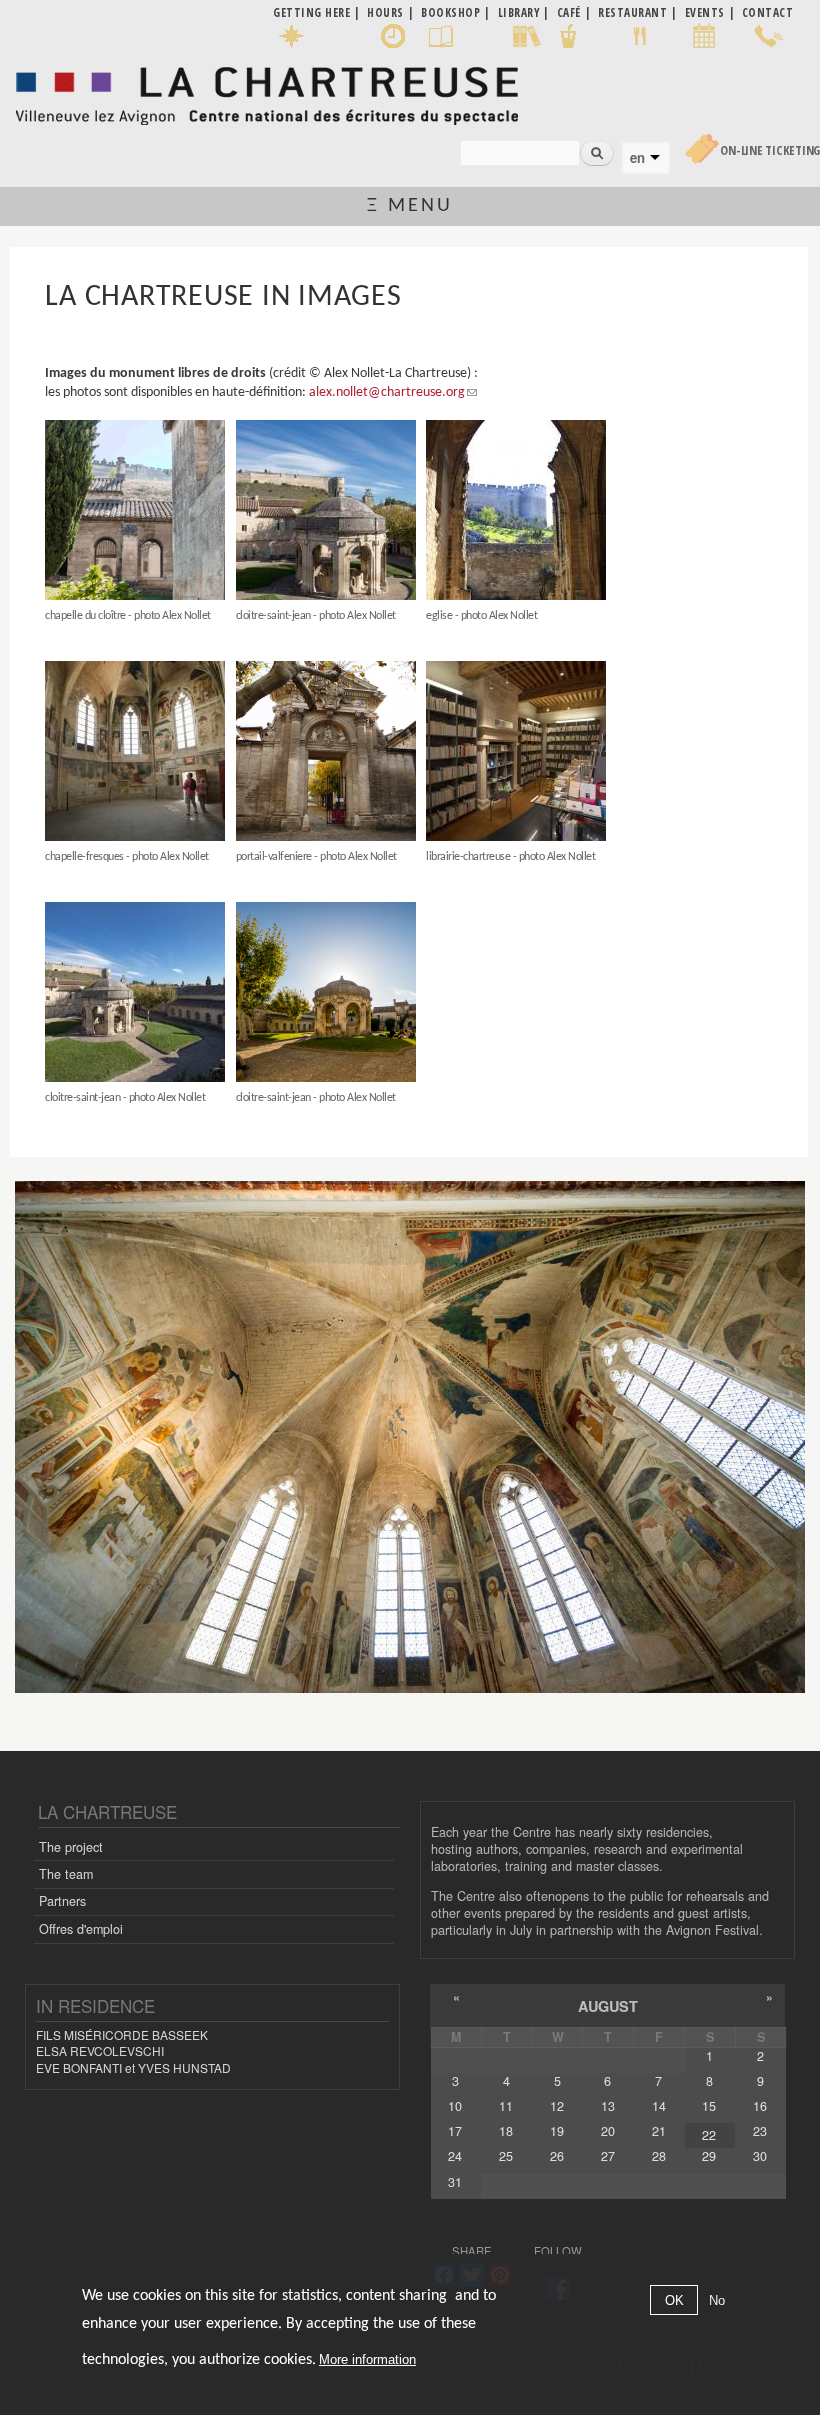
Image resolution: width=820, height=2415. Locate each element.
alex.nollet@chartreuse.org (387, 392)
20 (608, 2131)
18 (506, 2131)
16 (760, 2106)
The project (71, 1847)
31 (455, 2182)
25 (506, 2156)
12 (557, 2106)
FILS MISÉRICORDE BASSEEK (122, 2034)
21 (659, 2131)
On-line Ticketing (770, 150)
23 (760, 2131)
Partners (62, 1901)
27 (608, 2156)
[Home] (266, 90)
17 (455, 2131)
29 (709, 2156)
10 (455, 2106)
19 (557, 2131)
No (717, 2300)
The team (66, 1874)
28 (659, 2156)
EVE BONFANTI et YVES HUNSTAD (133, 2067)
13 (608, 2106)
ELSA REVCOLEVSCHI (100, 2050)
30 (760, 2156)
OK (674, 2300)
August (608, 2006)
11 (506, 2106)
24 (455, 2156)
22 (709, 2135)
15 (709, 2106)
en (637, 158)
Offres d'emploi (81, 1929)
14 (659, 2106)
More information (367, 2359)
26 (557, 2156)
